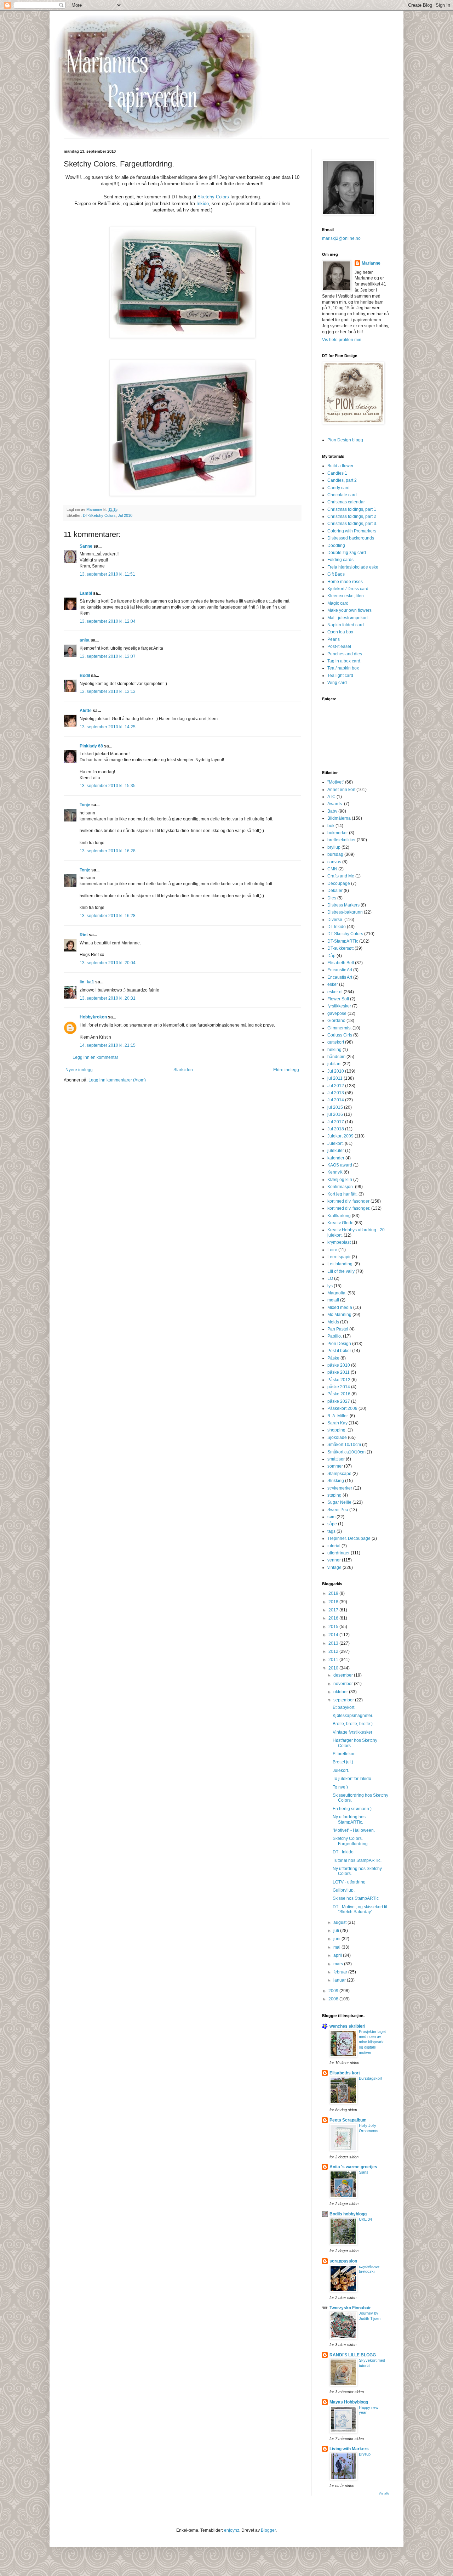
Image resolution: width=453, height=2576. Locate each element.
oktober (341, 1692)
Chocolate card (342, 495)
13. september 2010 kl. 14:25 (108, 727)
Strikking (336, 1481)
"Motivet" (336, 782)
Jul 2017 (336, 1122)
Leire (332, 1250)
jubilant (334, 1064)
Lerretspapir (339, 1257)
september (344, 1700)
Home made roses (345, 582)
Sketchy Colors (213, 197)
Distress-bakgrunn (345, 912)
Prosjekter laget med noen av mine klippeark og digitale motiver (372, 2042)
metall (333, 1300)
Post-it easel (339, 646)
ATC (331, 797)
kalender (336, 1158)
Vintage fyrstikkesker (352, 1732)
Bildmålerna (339, 818)
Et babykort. (344, 1707)
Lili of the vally (341, 1271)
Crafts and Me (341, 876)
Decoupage (339, 883)
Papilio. (335, 1336)
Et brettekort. (345, 1754)
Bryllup (365, 2454)
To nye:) (340, 1787)
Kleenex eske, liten (346, 596)
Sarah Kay (337, 1423)
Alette (86, 711)
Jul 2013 (336, 1093)
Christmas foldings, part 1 (352, 509)
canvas (334, 862)
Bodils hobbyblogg (348, 2214)
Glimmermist (339, 1028)
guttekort (336, 1042)
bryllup (334, 847)
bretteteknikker (342, 840)
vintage (334, 1567)
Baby (332, 811)
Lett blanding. (340, 1264)
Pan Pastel (338, 1329)
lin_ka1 (87, 982)
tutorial (334, 1546)
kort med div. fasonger (348, 1201)
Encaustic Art (340, 970)
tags (331, 1531)
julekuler (336, 1151)
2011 (334, 1660)
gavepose (337, 1013)
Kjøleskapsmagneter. (353, 1716)
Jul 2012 (336, 1086)
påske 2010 (339, 1365)
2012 (334, 1651)
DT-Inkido (337, 927)
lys (330, 1286)
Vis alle (384, 2493)
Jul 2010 (125, 515)
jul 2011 (335, 1078)
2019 (334, 1593)
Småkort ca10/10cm (346, 1452)
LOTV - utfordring (349, 1882)
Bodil (85, 676)
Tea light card (340, 676)
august (340, 1922)
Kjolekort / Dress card (348, 589)
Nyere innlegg (79, 1070)
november (344, 1684)
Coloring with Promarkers (352, 531)
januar (340, 1980)
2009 (334, 1991)
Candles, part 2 (342, 480)
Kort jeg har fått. (342, 1194)
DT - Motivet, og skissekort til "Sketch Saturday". (360, 1909)
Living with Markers (349, 2449)
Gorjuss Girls (340, 1035)
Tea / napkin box (343, 668)
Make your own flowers (349, 610)
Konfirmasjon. (341, 1187)
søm (331, 1517)
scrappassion (343, 2261)
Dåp (331, 956)
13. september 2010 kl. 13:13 (108, 691)
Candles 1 (337, 473)
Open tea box (340, 632)
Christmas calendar (346, 502)
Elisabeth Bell (341, 963)
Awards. (335, 804)
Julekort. (336, 1143)
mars (339, 1964)
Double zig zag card (347, 553)
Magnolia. (337, 1293)
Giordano (336, 1021)
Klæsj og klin (340, 1180)
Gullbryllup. (344, 1890)
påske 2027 (339, 1401)
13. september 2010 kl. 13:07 (108, 656)
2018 (334, 1602)
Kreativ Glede (340, 1223)
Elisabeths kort (345, 2073)
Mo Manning (339, 1315)
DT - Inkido (343, 1852)
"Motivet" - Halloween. (354, 1830)
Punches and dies (345, 654)
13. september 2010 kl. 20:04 (108, 963)
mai (337, 1947)
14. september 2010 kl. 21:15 (108, 1045)
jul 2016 (335, 1114)
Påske (333, 1358)
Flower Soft (338, 999)
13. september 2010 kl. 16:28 (108, 851)
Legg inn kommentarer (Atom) (117, 1080)
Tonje (85, 805)
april (338, 1955)
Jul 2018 (336, 1129)
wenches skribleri (347, 2026)
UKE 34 (365, 2219)
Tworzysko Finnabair (350, 2308)
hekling (334, 1050)
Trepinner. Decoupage (349, 1538)
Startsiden (183, 1070)
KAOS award (340, 1165)
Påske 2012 (339, 1380)
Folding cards (340, 560)
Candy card (339, 488)
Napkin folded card (346, 625)
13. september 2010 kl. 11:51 (107, 574)
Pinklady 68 (91, 746)
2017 (334, 1610)
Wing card (337, 683)
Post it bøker (339, 1351)
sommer (335, 1466)
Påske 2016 (339, 1394)
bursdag (335, 854)
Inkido (203, 204)
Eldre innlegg (286, 1070)
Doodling (336, 546)
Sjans (364, 2172)
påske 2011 (339, 1372)
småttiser (336, 1459)
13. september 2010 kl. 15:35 (108, 786)
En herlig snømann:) (352, 1809)
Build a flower (340, 466)
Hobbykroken (93, 1017)
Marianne (371, 263)
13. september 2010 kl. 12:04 (108, 621)
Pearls (334, 639)
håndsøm (336, 1057)
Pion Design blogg (345, 440)
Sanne (86, 546)
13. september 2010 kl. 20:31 (108, 998)
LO (330, 1278)
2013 (334, 1643)
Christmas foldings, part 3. (352, 524)
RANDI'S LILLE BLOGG (353, 2355)
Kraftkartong (339, 1216)
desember (344, 1675)
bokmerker (338, 833)
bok (331, 826)
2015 (334, 1627)
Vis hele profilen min (342, 340)
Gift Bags (336, 574)
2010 (334, 1668)
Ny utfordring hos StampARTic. (349, 1819)
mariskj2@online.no (341, 238)
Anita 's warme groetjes (353, 2167)
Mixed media (340, 1307)
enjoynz (232, 2530)
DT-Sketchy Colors (99, 515)
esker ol (335, 992)
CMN (332, 869)
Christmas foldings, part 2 (352, 516)
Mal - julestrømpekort (348, 618)
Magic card (338, 603)
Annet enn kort (341, 790)
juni (337, 1939)
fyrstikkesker (339, 1006)
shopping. (337, 1430)
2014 (334, 1635)
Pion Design (339, 1344)
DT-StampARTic (343, 941)
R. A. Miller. (338, 1416)
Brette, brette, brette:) (353, 1724)
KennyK (335, 1172)
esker (333, 984)
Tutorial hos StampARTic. (357, 1860)
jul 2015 (335, 1107)
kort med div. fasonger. (349, 1208)
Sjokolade (337, 1437)
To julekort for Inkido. (352, 1779)
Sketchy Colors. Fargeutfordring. (351, 1841)
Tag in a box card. (344, 661)
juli (337, 1931)
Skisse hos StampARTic (356, 1898)
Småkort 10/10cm (344, 1445)
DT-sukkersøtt (340, 948)
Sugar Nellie (339, 1502)
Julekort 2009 (340, 1136)
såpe (332, 1524)
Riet (84, 935)
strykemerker (340, 1488)
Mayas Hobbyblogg (349, 2402)
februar (341, 1972)
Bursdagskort (371, 2078)
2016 (334, 1618)
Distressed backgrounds (351, 538)
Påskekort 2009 (342, 1408)
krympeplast (339, 1242)
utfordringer (339, 1553)
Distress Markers (343, 905)
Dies (332, 898)
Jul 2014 (336, 1100)
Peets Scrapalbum (348, 2120)
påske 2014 (339, 1387)
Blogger (268, 2530)
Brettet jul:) (343, 1762)
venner (334, 1560)
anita (85, 640)
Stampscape (339, 1474)
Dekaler (335, 891)
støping (334, 1495)
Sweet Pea (338, 1510)
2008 (334, 1999)
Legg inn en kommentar (95, 1057)
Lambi (86, 593)
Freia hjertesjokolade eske (353, 567)
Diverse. (335, 920)
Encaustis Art (340, 977)
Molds (333, 1322)
